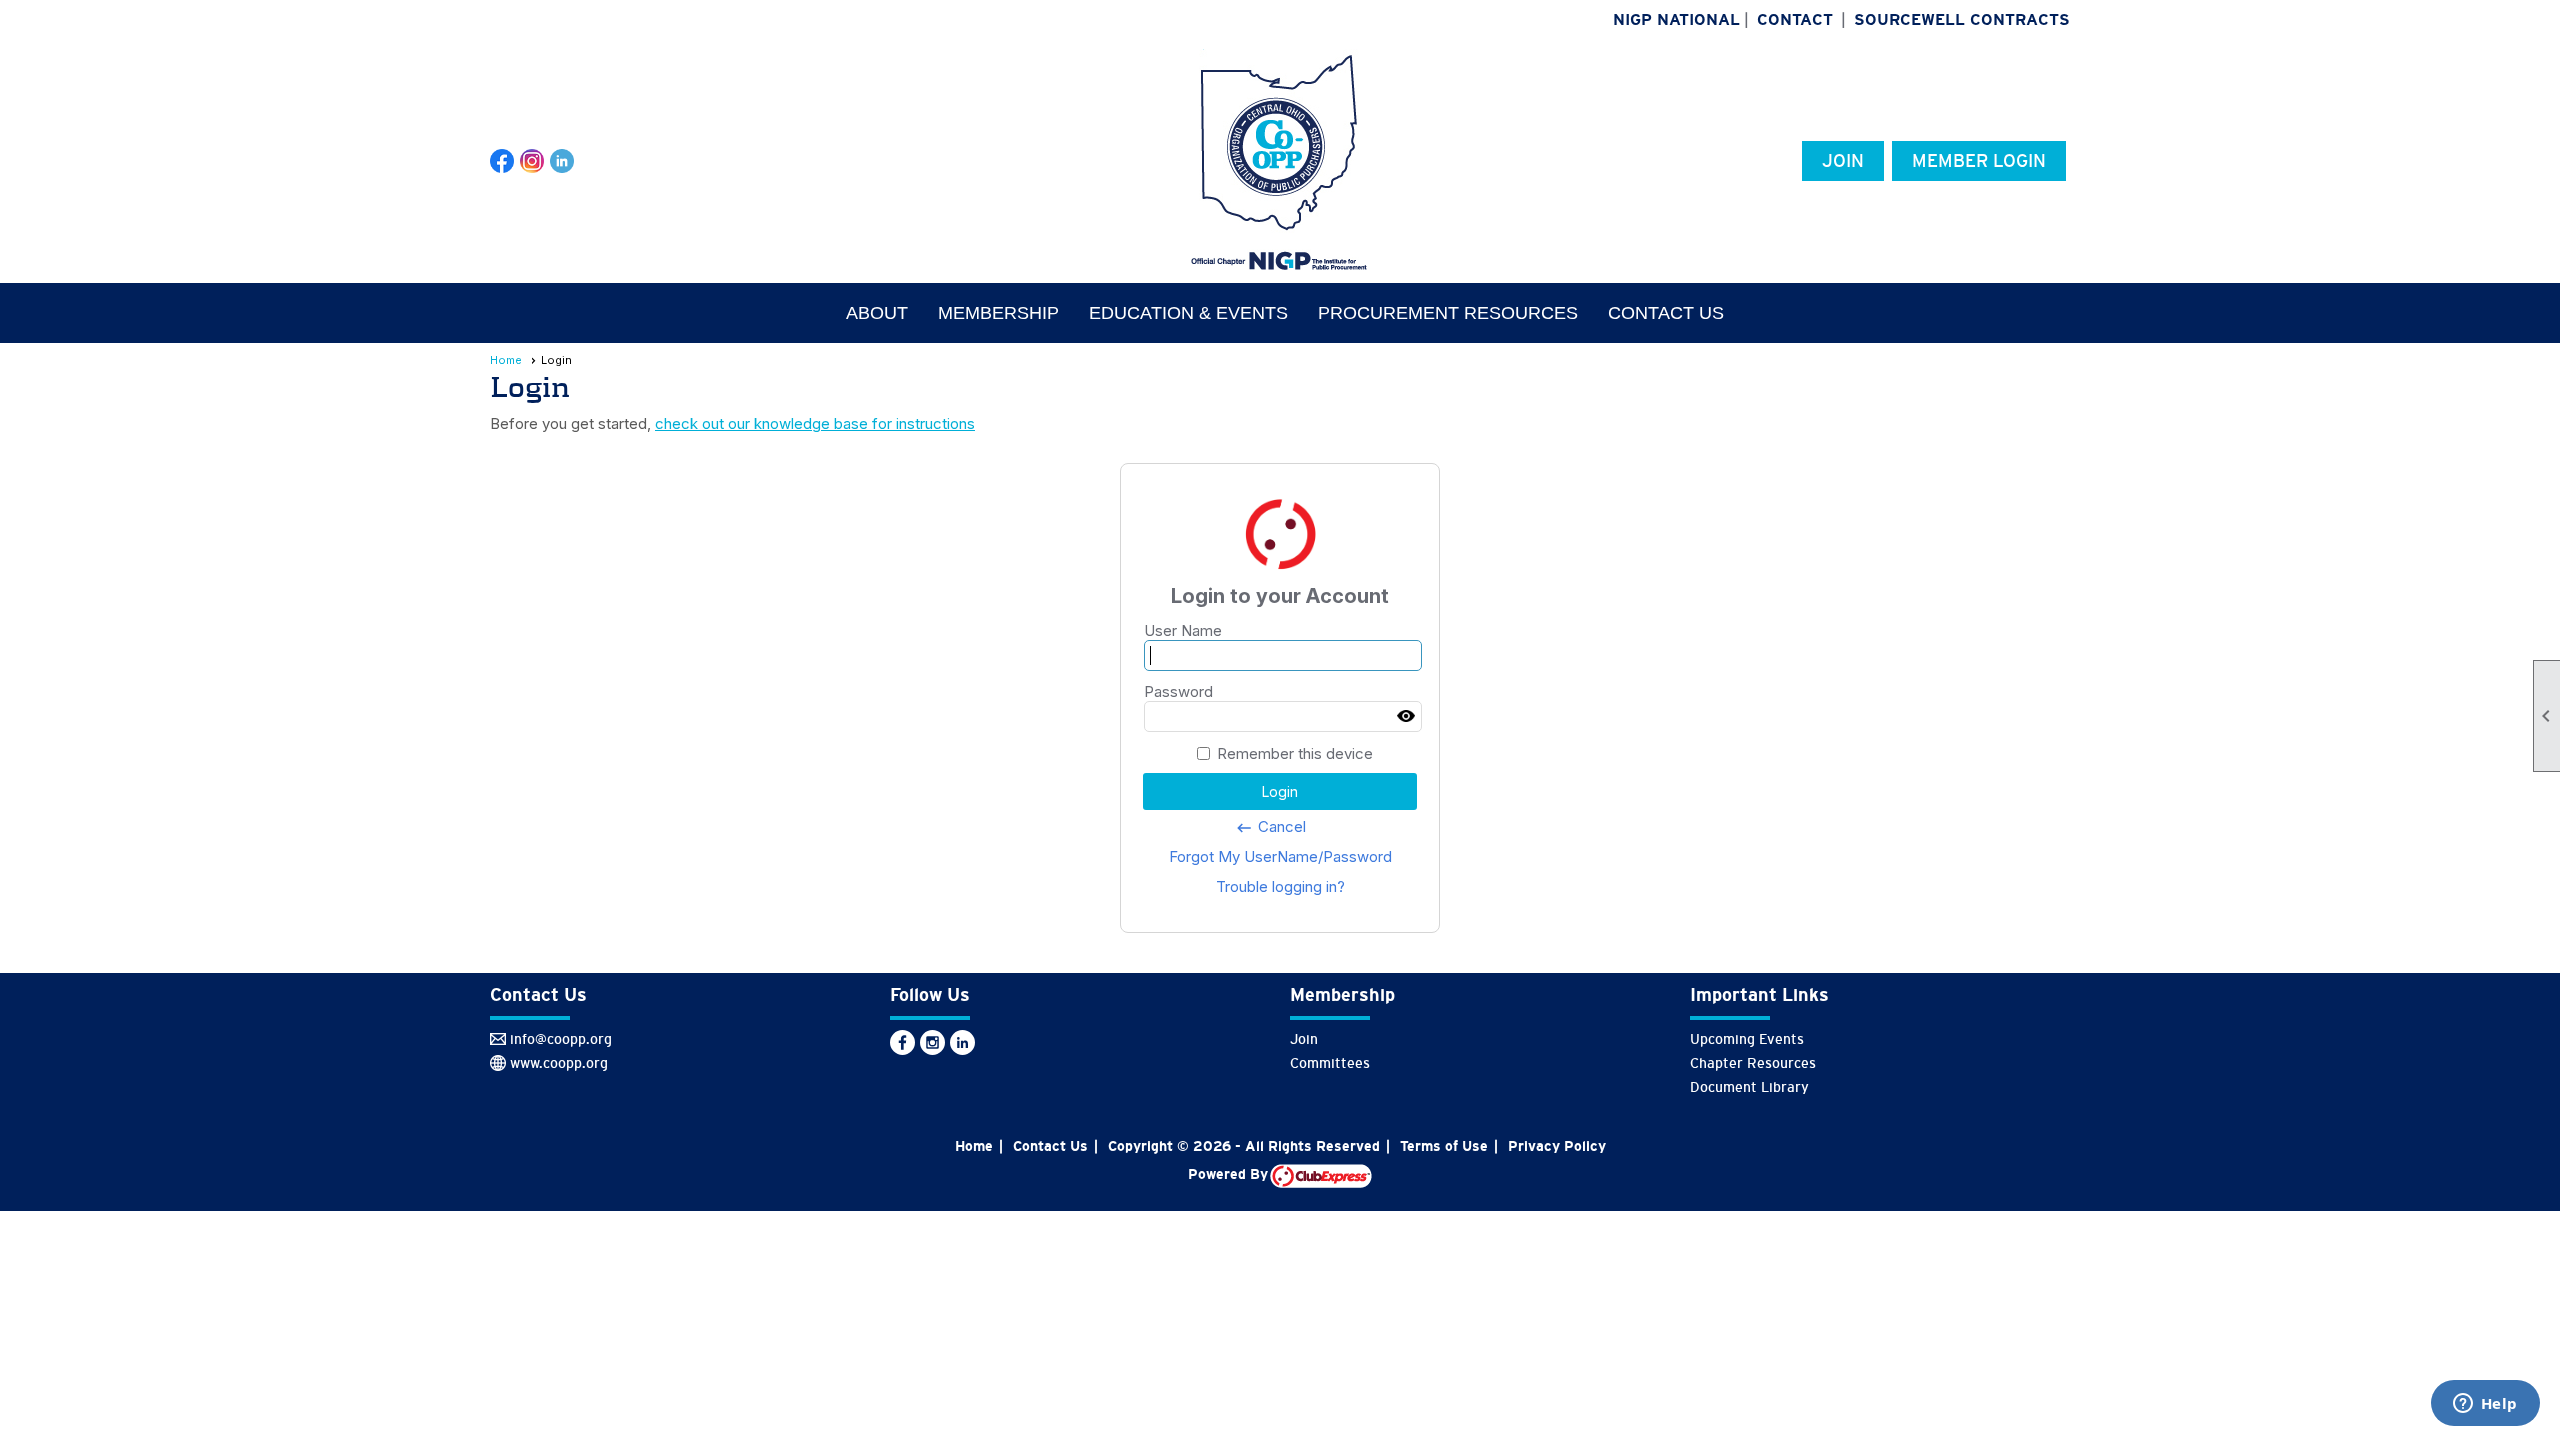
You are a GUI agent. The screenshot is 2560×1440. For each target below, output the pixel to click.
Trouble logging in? (1280, 886)
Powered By (1229, 1174)
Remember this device (1295, 753)
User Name (1183, 630)
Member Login (1979, 161)
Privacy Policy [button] (1557, 1146)
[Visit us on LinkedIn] (562, 161)
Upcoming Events (1747, 1039)
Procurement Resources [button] (1448, 313)
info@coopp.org (561, 1039)
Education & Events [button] (1188, 313)
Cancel (1270, 827)
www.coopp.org (559, 1063)
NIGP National (1676, 19)
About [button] (877, 313)
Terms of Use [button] (1444, 1146)
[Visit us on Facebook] (502, 161)
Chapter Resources (1753, 1063)
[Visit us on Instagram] (532, 161)
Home (506, 360)
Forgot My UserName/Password (1280, 856)
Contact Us (1666, 313)
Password (1178, 691)
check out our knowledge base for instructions (815, 423)
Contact (1795, 19)
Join (1843, 161)
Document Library (1749, 1087)
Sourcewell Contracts (1962, 19)
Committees (1330, 1063)
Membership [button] (998, 313)
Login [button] (1280, 791)
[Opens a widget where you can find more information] (2485, 1405)
